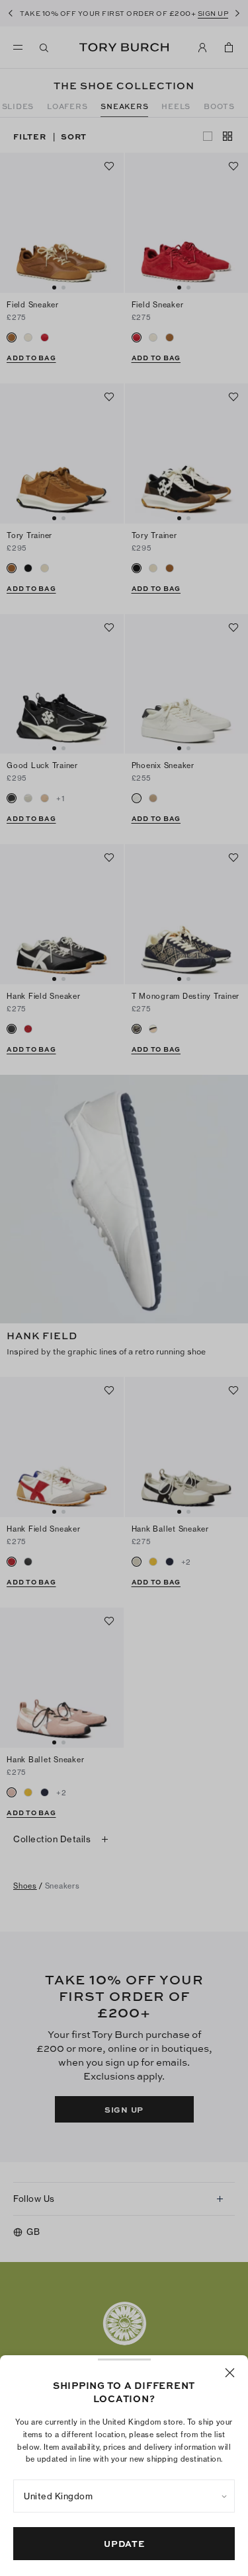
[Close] (230, 2373)
